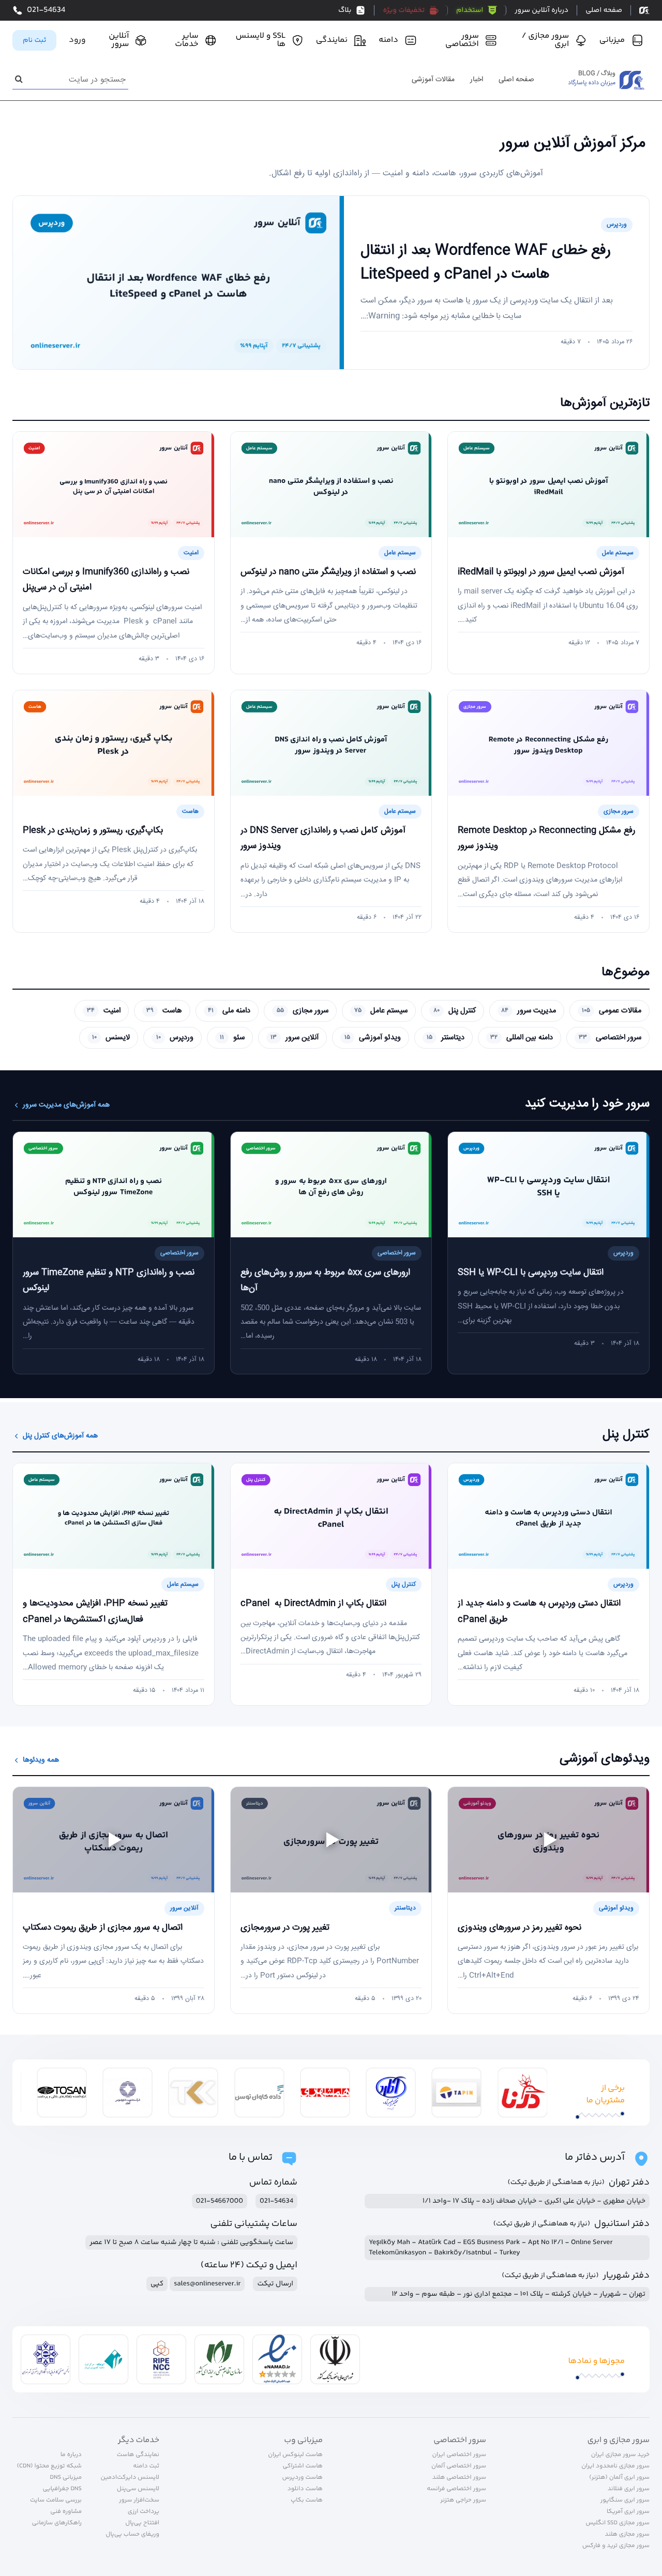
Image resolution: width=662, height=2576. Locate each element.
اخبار (477, 80)
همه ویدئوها (41, 1760)
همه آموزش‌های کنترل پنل (60, 1436)
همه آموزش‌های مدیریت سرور (66, 1105)
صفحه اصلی (516, 80)
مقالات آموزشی (433, 80)
